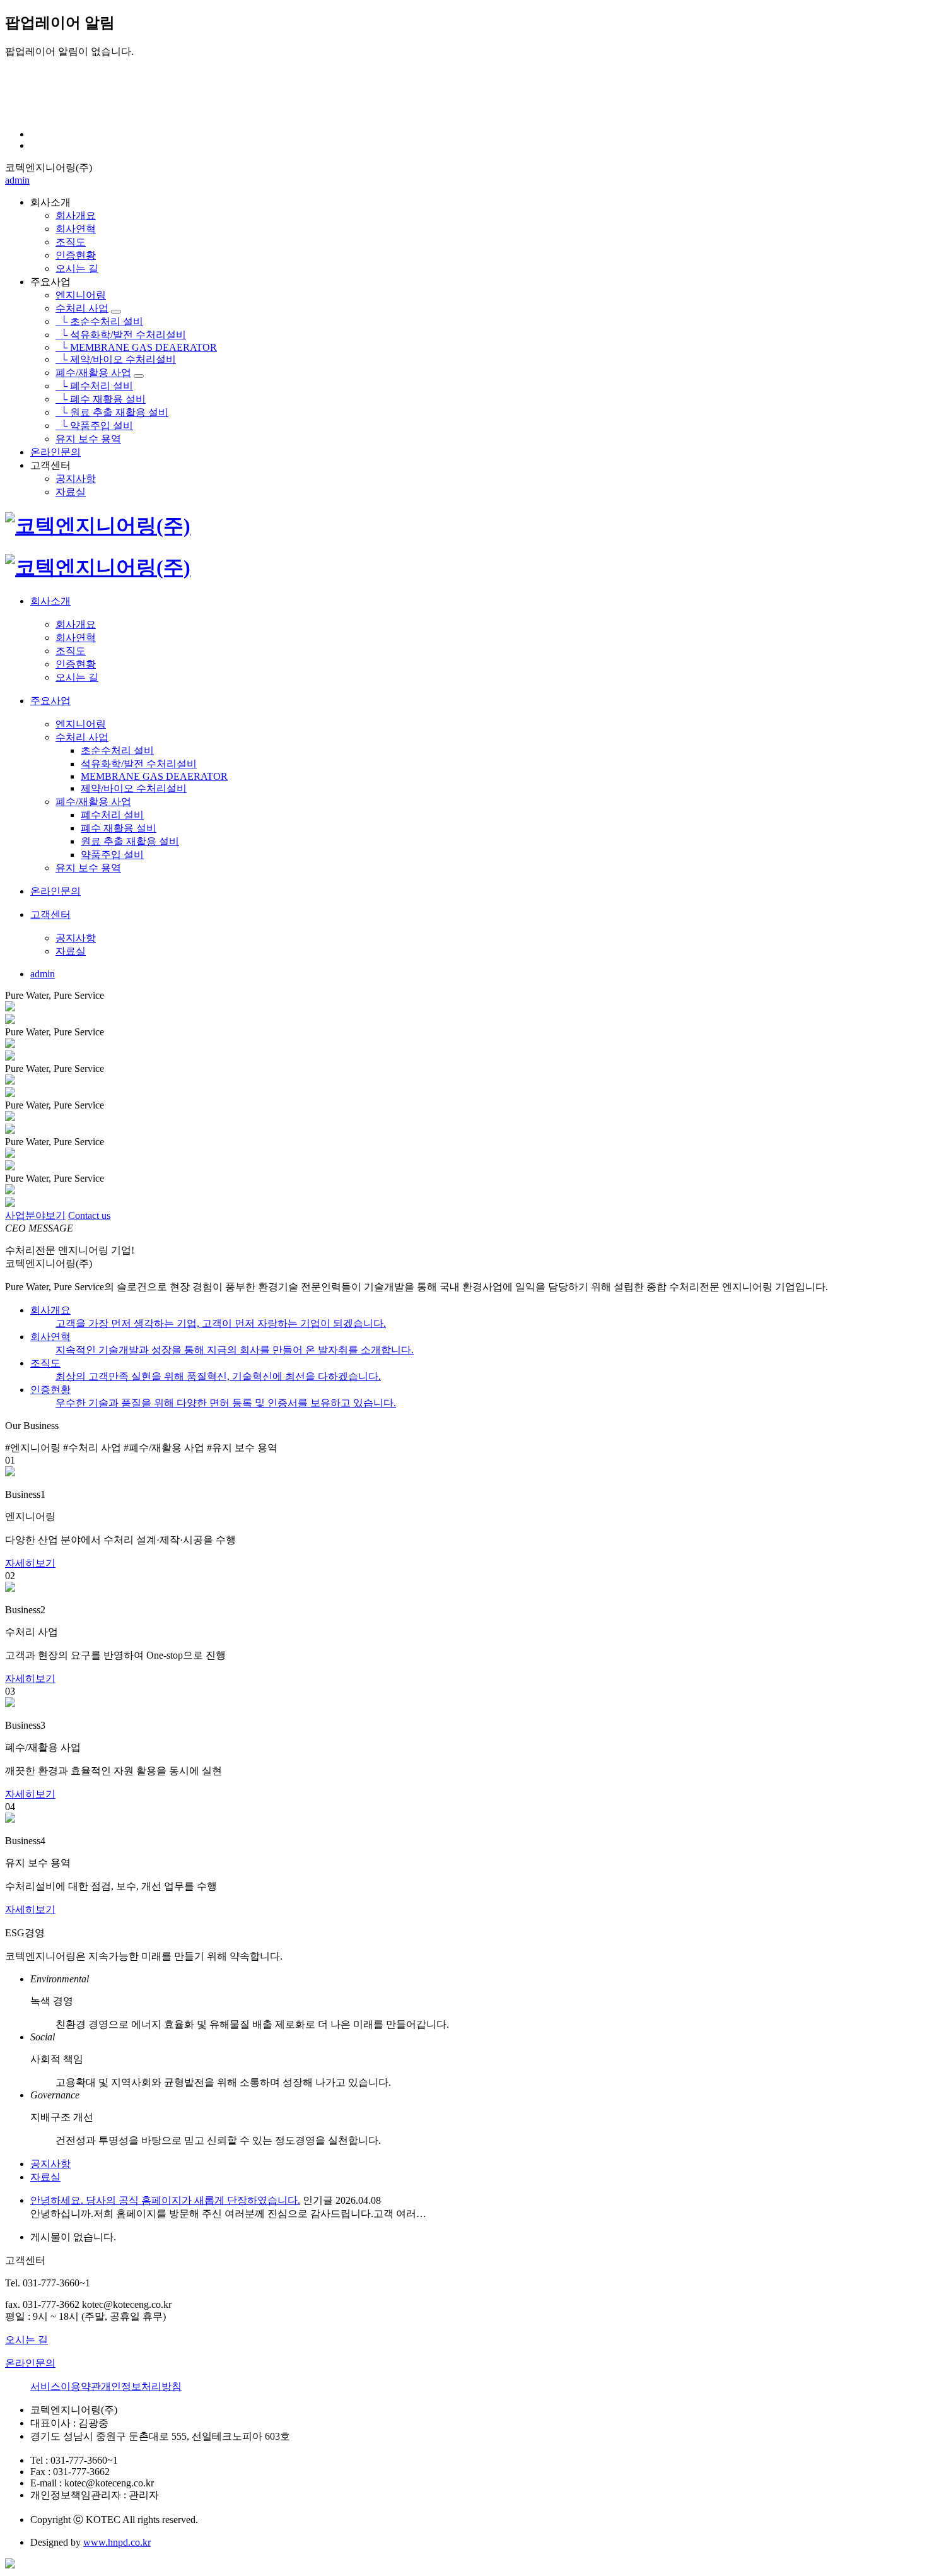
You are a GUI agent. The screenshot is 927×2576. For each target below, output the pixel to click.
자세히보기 (30, 1563)
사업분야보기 (35, 1215)
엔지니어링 (81, 295)
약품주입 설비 (112, 855)
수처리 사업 (82, 308)
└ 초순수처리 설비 (99, 321)
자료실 (71, 492)
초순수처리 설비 (117, 750)
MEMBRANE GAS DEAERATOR (154, 776)
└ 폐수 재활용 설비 (101, 399)
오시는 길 (77, 268)
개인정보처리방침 (141, 2386)
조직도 (71, 242)
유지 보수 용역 (88, 439)
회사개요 (76, 215)
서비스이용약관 (66, 2386)
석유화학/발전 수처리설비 (139, 764)
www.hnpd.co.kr (117, 2542)
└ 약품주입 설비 (94, 426)
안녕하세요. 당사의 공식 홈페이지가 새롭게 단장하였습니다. (165, 2200)
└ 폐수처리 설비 (94, 386)
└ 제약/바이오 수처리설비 (116, 359)
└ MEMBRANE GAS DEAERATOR (136, 347)
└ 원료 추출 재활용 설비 (112, 412)
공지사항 (76, 479)
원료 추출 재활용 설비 (130, 841)
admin (17, 180)
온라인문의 (55, 452)
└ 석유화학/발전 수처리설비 (121, 335)
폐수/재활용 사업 (93, 373)
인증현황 (76, 255)
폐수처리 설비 (112, 815)
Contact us (89, 1215)
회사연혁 (76, 229)
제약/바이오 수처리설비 (134, 788)
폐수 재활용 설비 (119, 828)
